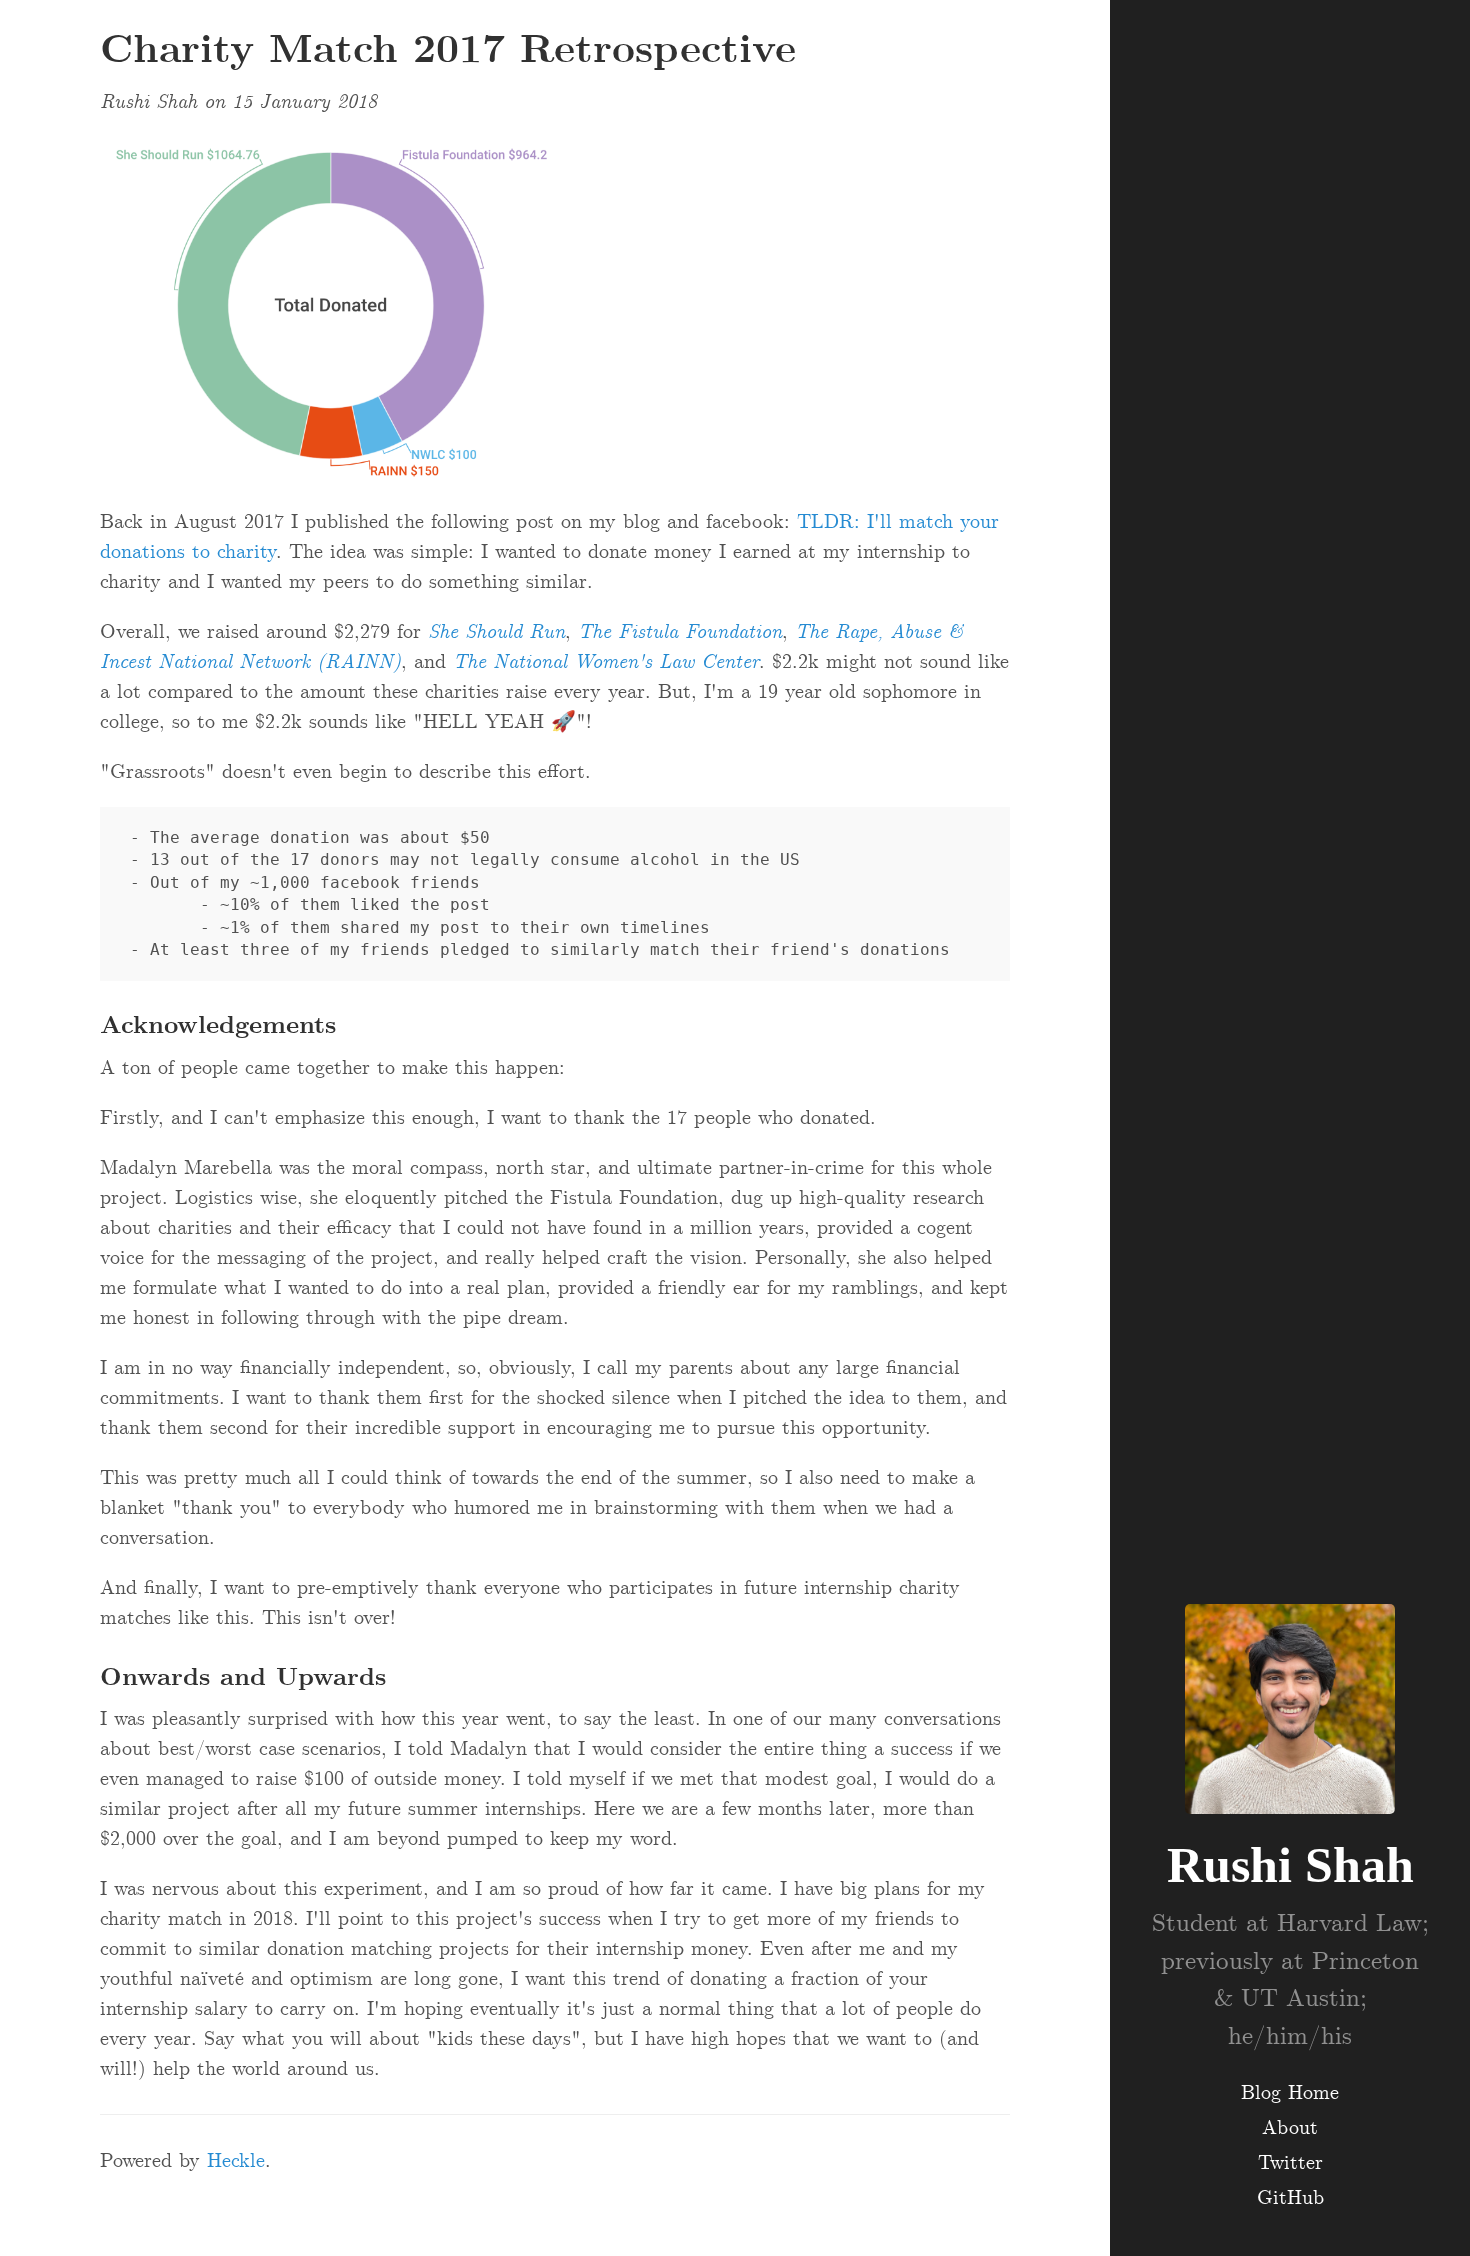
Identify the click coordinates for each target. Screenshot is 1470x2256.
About (1290, 2128)
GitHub (1290, 2198)
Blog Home (1290, 2093)
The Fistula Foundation (680, 632)
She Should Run (496, 632)
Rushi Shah (1290, 1865)
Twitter (1290, 2163)
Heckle (236, 2161)
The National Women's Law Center (606, 662)
